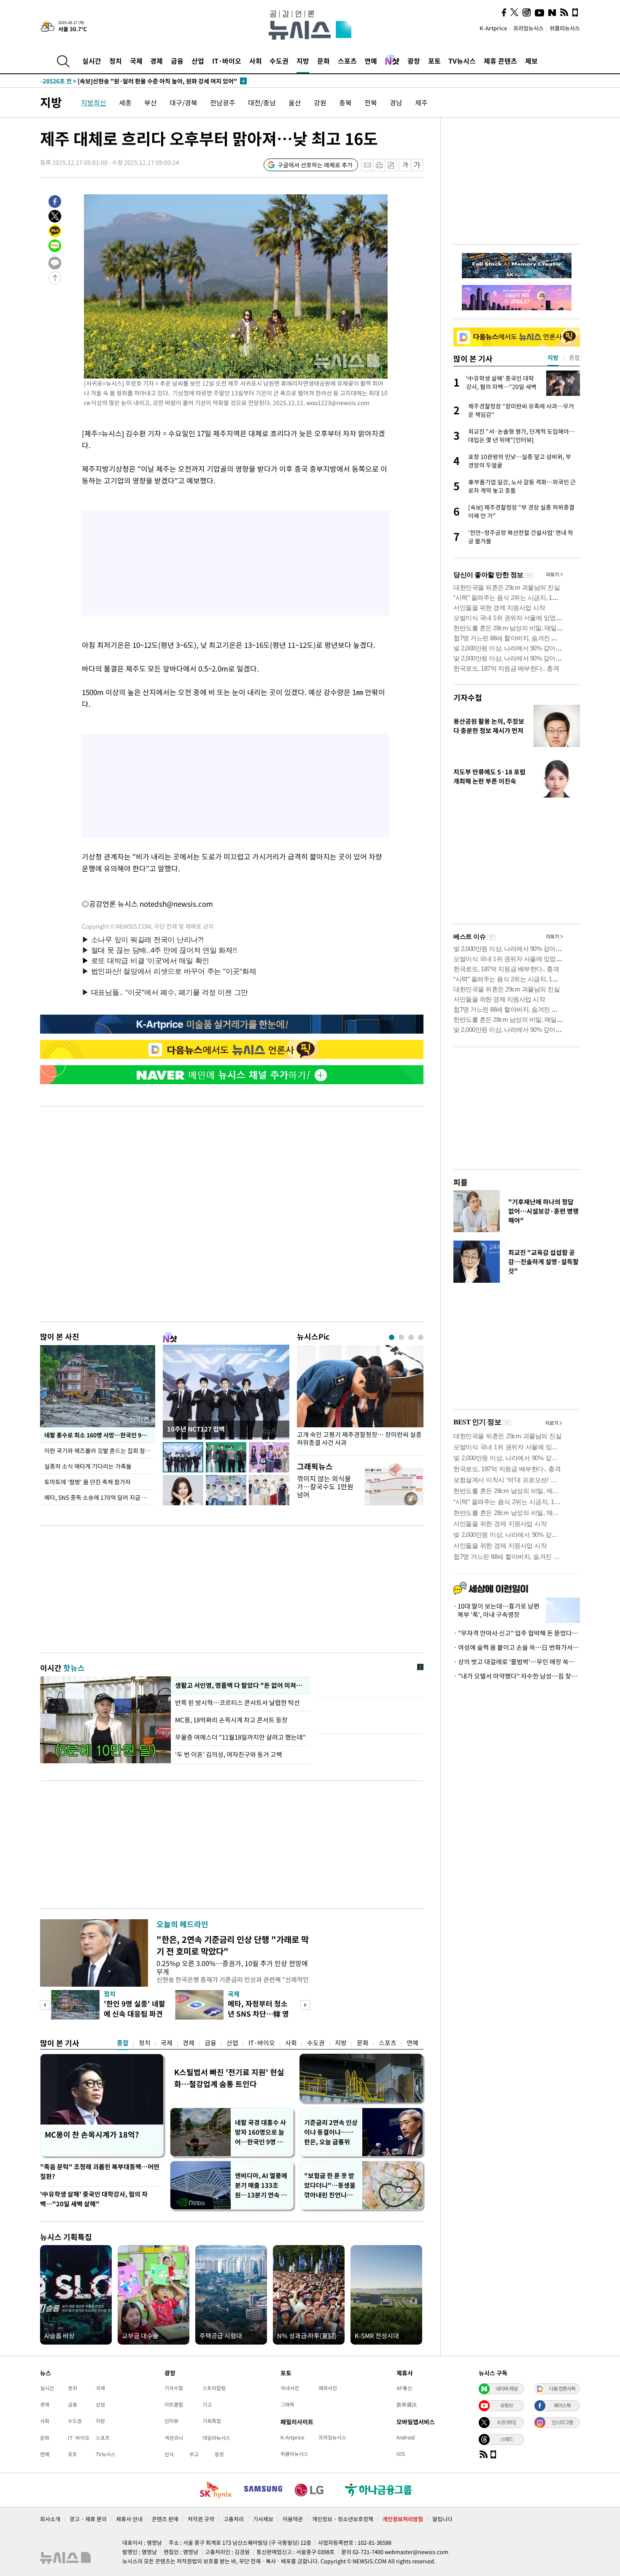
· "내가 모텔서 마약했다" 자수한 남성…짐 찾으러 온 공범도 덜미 (517, 1676)
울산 (295, 102)
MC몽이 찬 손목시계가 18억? (92, 2134)
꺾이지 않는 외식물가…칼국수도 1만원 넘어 (325, 1486)
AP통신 (404, 2388)
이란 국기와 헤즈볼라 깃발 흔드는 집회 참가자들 (100, 1451)
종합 (123, 2043)
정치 (116, 61)
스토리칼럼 (214, 2388)
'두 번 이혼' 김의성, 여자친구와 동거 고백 (229, 1754)
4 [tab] (421, 1337)
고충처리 (234, 2519)
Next (305, 2005)
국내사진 (290, 2388)
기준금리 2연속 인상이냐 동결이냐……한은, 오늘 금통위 (331, 2132)
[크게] (417, 165)
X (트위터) (507, 2422)
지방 (303, 61)
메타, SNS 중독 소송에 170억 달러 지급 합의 (98, 1497)
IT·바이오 (227, 61)
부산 (151, 102)
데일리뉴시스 (216, 2438)
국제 (136, 61)
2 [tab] (401, 1337)
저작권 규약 (201, 2519)
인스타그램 (562, 2422)
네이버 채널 (507, 2388)
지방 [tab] (553, 357)
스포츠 (347, 61)
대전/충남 (262, 102)
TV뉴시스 (462, 61)
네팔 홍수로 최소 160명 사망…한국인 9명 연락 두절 (100, 1435)
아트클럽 (174, 2404)
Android (406, 2437)
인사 (169, 2454)
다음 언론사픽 (562, 2388)
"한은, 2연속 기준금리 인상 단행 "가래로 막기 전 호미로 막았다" (233, 1945)
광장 (414, 61)
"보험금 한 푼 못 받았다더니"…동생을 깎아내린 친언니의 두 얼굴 (330, 2185)
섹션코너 (174, 2438)
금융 (177, 61)
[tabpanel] (360, 1398)
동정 (219, 2454)
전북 (371, 102)
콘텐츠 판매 (165, 2519)
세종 (125, 102)
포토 (434, 61)
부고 (194, 2454)
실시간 (92, 61)
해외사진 (328, 2388)
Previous (45, 2005)
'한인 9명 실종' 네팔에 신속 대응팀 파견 (135, 2008)
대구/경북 (183, 102)
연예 (371, 61)
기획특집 (212, 2421)
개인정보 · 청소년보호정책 (343, 2519)
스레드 (507, 2439)
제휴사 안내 (129, 2519)
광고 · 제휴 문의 (88, 2519)
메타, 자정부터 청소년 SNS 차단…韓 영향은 (258, 2013)
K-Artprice (493, 28)
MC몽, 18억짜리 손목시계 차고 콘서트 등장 (231, 1720)
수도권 (279, 61)
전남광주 (223, 102)
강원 (320, 102)
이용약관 (293, 2519)
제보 (531, 61)
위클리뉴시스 (565, 28)
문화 (323, 61)
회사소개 (50, 2519)
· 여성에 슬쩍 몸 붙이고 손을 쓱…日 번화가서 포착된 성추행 (517, 1647)
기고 (207, 2404)
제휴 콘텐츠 (500, 61)
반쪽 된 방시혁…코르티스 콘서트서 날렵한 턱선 (237, 1703)
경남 (396, 102)
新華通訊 (407, 2404)
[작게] (405, 165)
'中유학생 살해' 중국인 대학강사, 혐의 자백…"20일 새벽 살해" (94, 2199)
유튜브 (507, 2405)
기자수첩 (468, 697)
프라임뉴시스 (528, 28)
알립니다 (442, 2519)
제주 (421, 102)
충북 (345, 102)
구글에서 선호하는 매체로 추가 (315, 165)
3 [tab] (411, 1337)
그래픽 (287, 2404)
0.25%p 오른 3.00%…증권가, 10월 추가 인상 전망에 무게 (232, 1967)
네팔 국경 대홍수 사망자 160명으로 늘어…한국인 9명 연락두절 (262, 2132)
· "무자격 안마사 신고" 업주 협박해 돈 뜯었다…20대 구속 (517, 1633)
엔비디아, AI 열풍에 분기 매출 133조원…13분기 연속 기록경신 (261, 2185)
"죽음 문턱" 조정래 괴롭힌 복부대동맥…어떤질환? (100, 2172)
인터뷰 (171, 2421)
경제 (156, 61)
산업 (198, 61)
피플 (461, 1182)
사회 (256, 61)
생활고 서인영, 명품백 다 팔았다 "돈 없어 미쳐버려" (240, 1685)
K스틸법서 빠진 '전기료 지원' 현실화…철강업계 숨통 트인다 (229, 2078)
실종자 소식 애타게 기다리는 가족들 (88, 1466)
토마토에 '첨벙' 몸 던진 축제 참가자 (88, 1482)
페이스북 (562, 2405)
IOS (401, 2454)
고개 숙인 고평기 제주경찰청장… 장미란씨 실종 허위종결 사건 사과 (359, 1439)
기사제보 (263, 2519)
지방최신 (94, 102)
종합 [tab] (574, 357)
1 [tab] (392, 1337)
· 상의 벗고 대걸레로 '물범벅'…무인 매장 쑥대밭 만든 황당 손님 (517, 1662)
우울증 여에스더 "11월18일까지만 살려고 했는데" (240, 1737)
